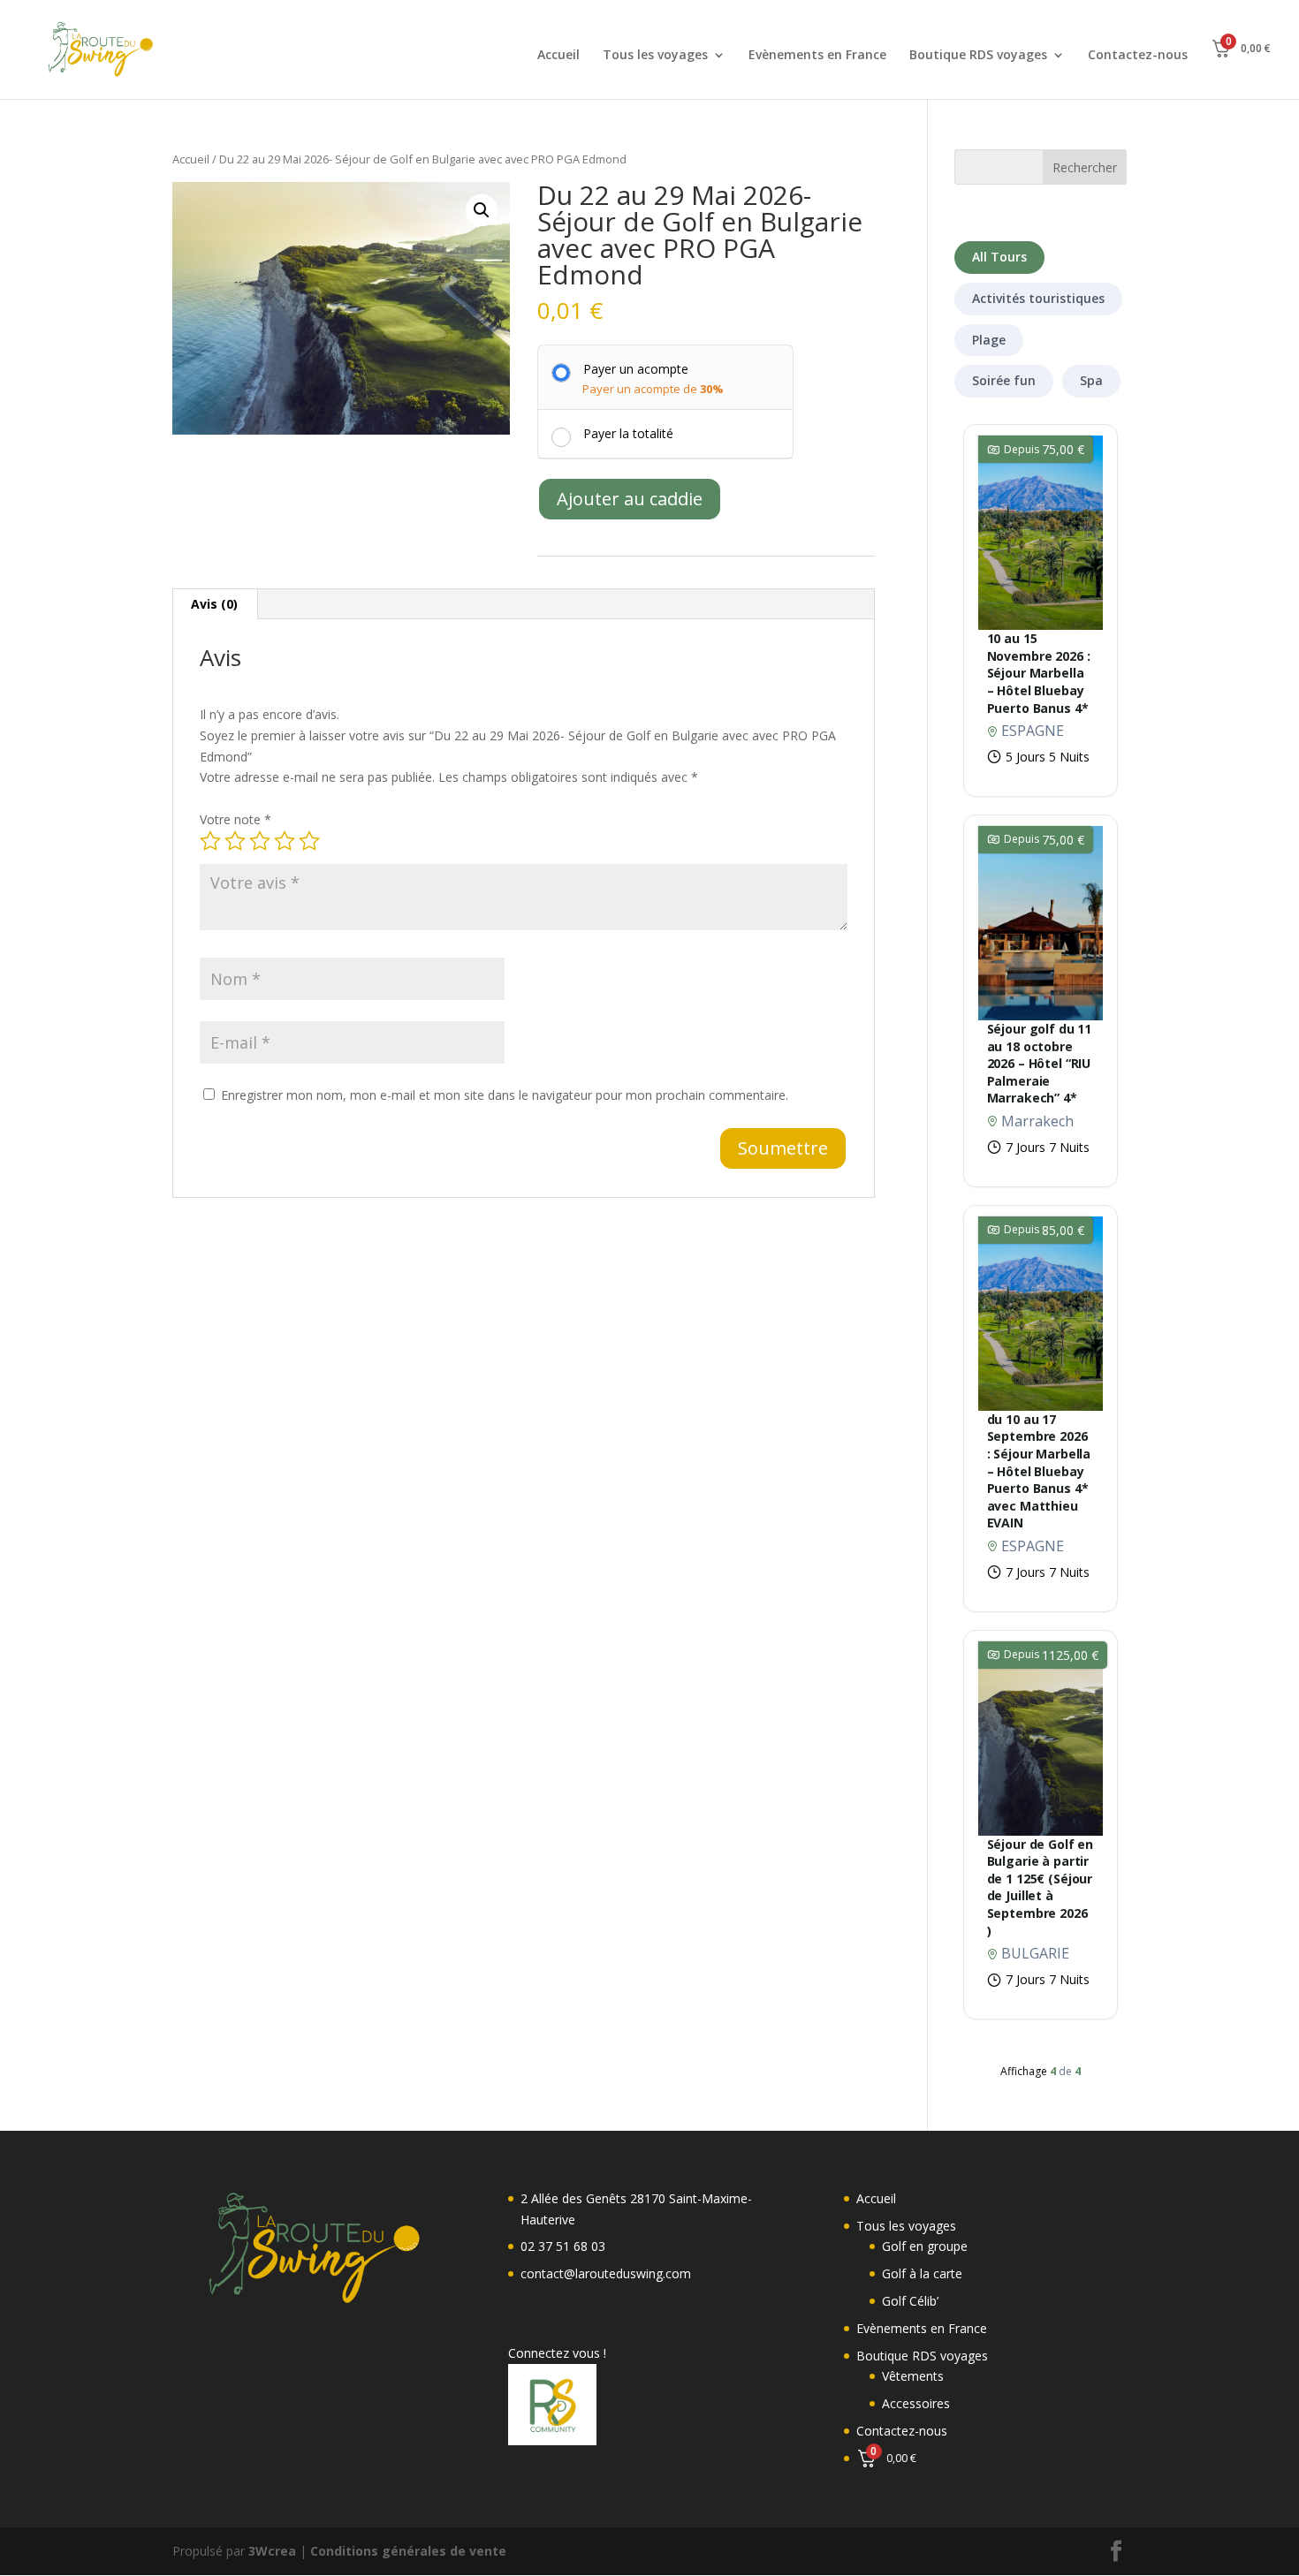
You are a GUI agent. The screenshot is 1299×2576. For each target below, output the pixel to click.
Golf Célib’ (910, 2301)
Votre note (235, 819)
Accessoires (916, 2403)
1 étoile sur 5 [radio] (210, 841)
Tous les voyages (655, 56)
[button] (482, 210)
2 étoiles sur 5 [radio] (235, 841)
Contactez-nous (1138, 56)
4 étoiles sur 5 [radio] (285, 841)
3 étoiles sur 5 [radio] (260, 841)
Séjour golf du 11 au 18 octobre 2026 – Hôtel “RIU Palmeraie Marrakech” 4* (1040, 1063)
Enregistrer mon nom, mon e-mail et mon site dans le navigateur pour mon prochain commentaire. (505, 1095)
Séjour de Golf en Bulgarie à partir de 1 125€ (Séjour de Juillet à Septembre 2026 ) (1041, 1887)
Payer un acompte (636, 369)
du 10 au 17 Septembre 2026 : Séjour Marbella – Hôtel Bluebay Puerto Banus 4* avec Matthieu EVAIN (1039, 1471)
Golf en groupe (925, 2246)
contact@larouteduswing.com (606, 2273)
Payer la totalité (628, 433)
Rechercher (1085, 167)
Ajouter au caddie (630, 499)
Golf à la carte (922, 2273)
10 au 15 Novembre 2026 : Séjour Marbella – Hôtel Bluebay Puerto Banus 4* (1039, 673)
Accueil (558, 56)
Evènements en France (817, 56)
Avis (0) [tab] (214, 604)
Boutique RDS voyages (978, 56)
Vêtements (913, 2376)
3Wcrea (272, 2551)
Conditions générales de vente (408, 2551)
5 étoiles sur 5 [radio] (309, 841)
